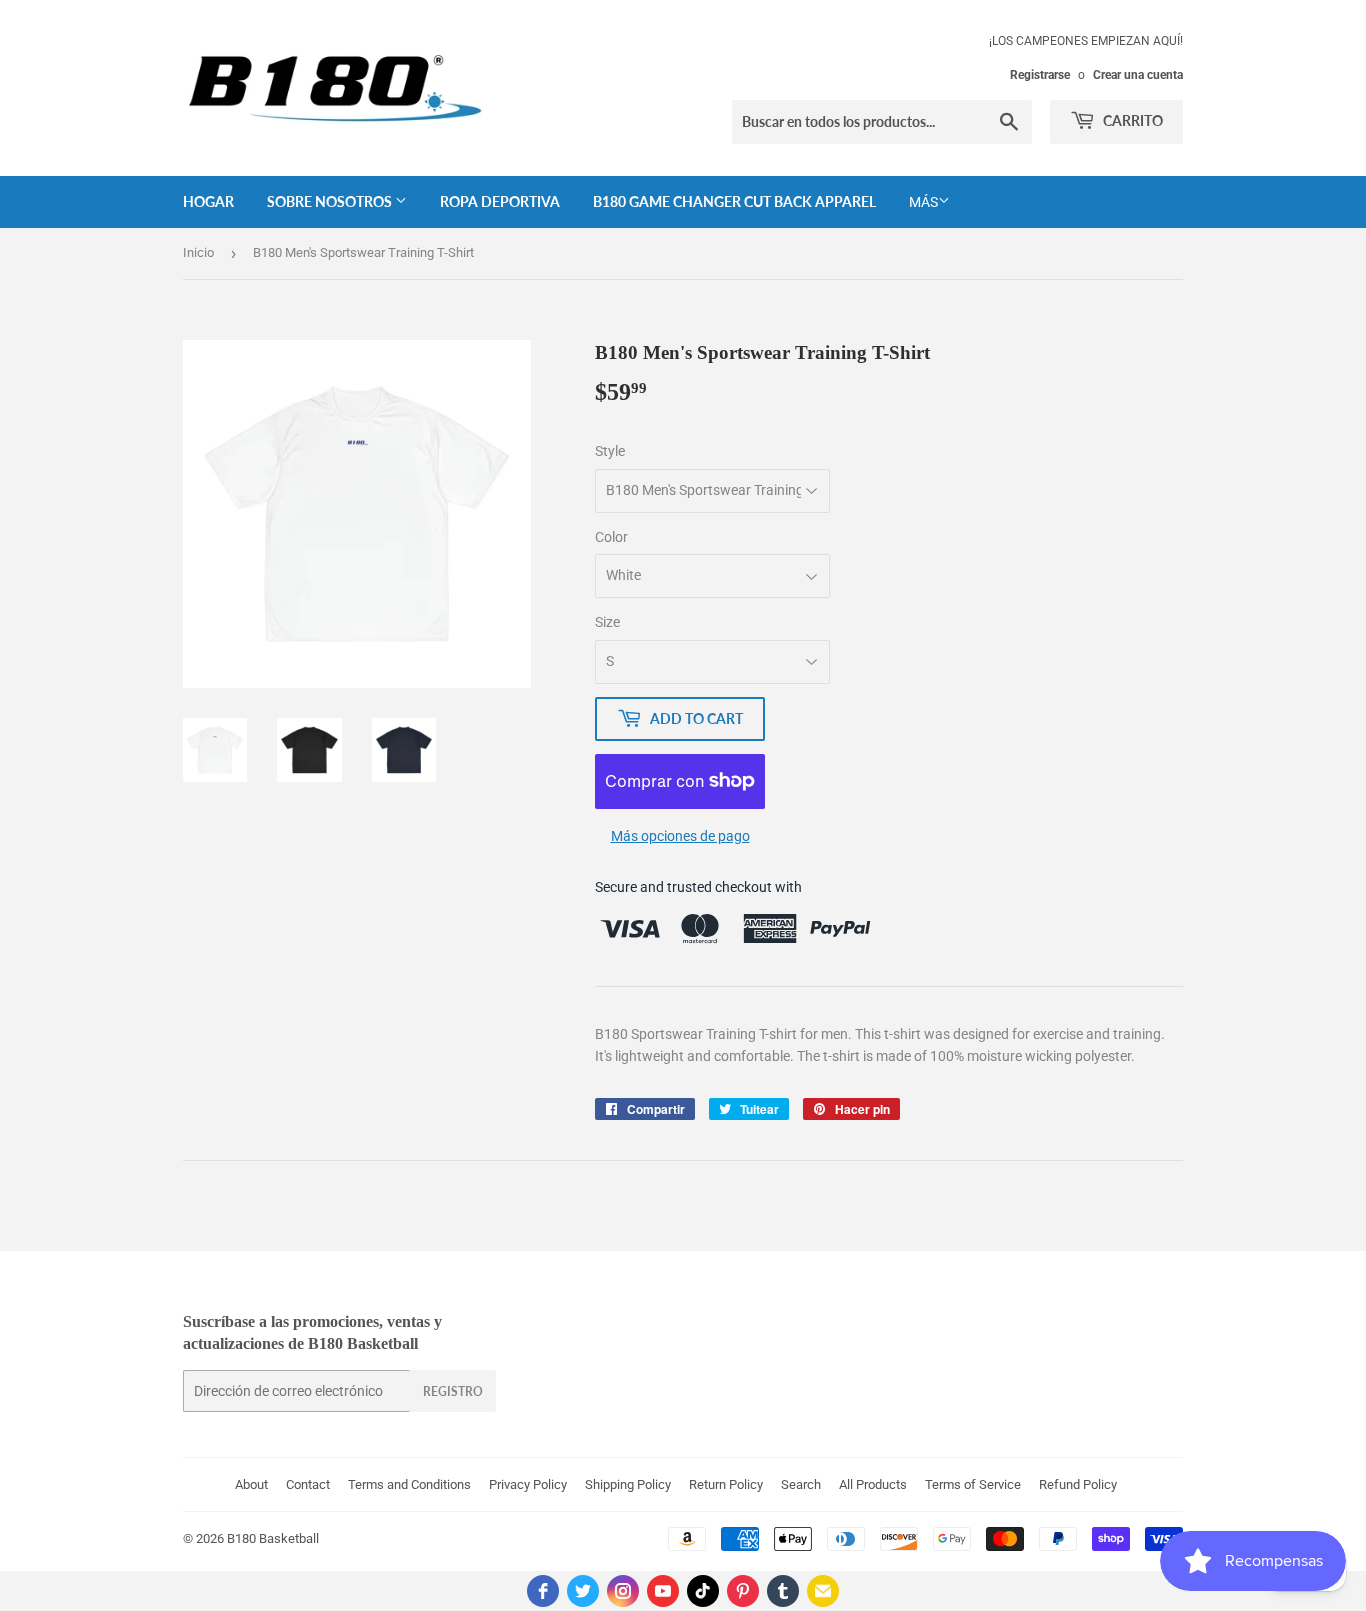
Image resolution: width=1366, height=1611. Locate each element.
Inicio (198, 252)
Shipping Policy (628, 1484)
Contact (308, 1484)
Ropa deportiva (500, 201)
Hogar (208, 201)
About (251, 1484)
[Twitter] (583, 1591)
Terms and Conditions (409, 1484)
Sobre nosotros (331, 201)
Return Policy (726, 1484)
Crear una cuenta (1138, 75)
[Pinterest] (743, 1591)
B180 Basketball (273, 1538)
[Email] (823, 1591)
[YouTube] (663, 1591)
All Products (873, 1484)
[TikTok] (703, 1591)
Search (801, 1484)
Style (610, 451)
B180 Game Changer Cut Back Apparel (734, 201)
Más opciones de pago (680, 836)
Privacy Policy (528, 1484)
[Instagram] (623, 1591)
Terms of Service (973, 1484)
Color (611, 537)
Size (607, 622)
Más (923, 202)
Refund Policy (1078, 1484)
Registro (453, 1391)
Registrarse (1040, 75)
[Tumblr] (783, 1591)
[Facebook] (543, 1591)
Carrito (1131, 120)
